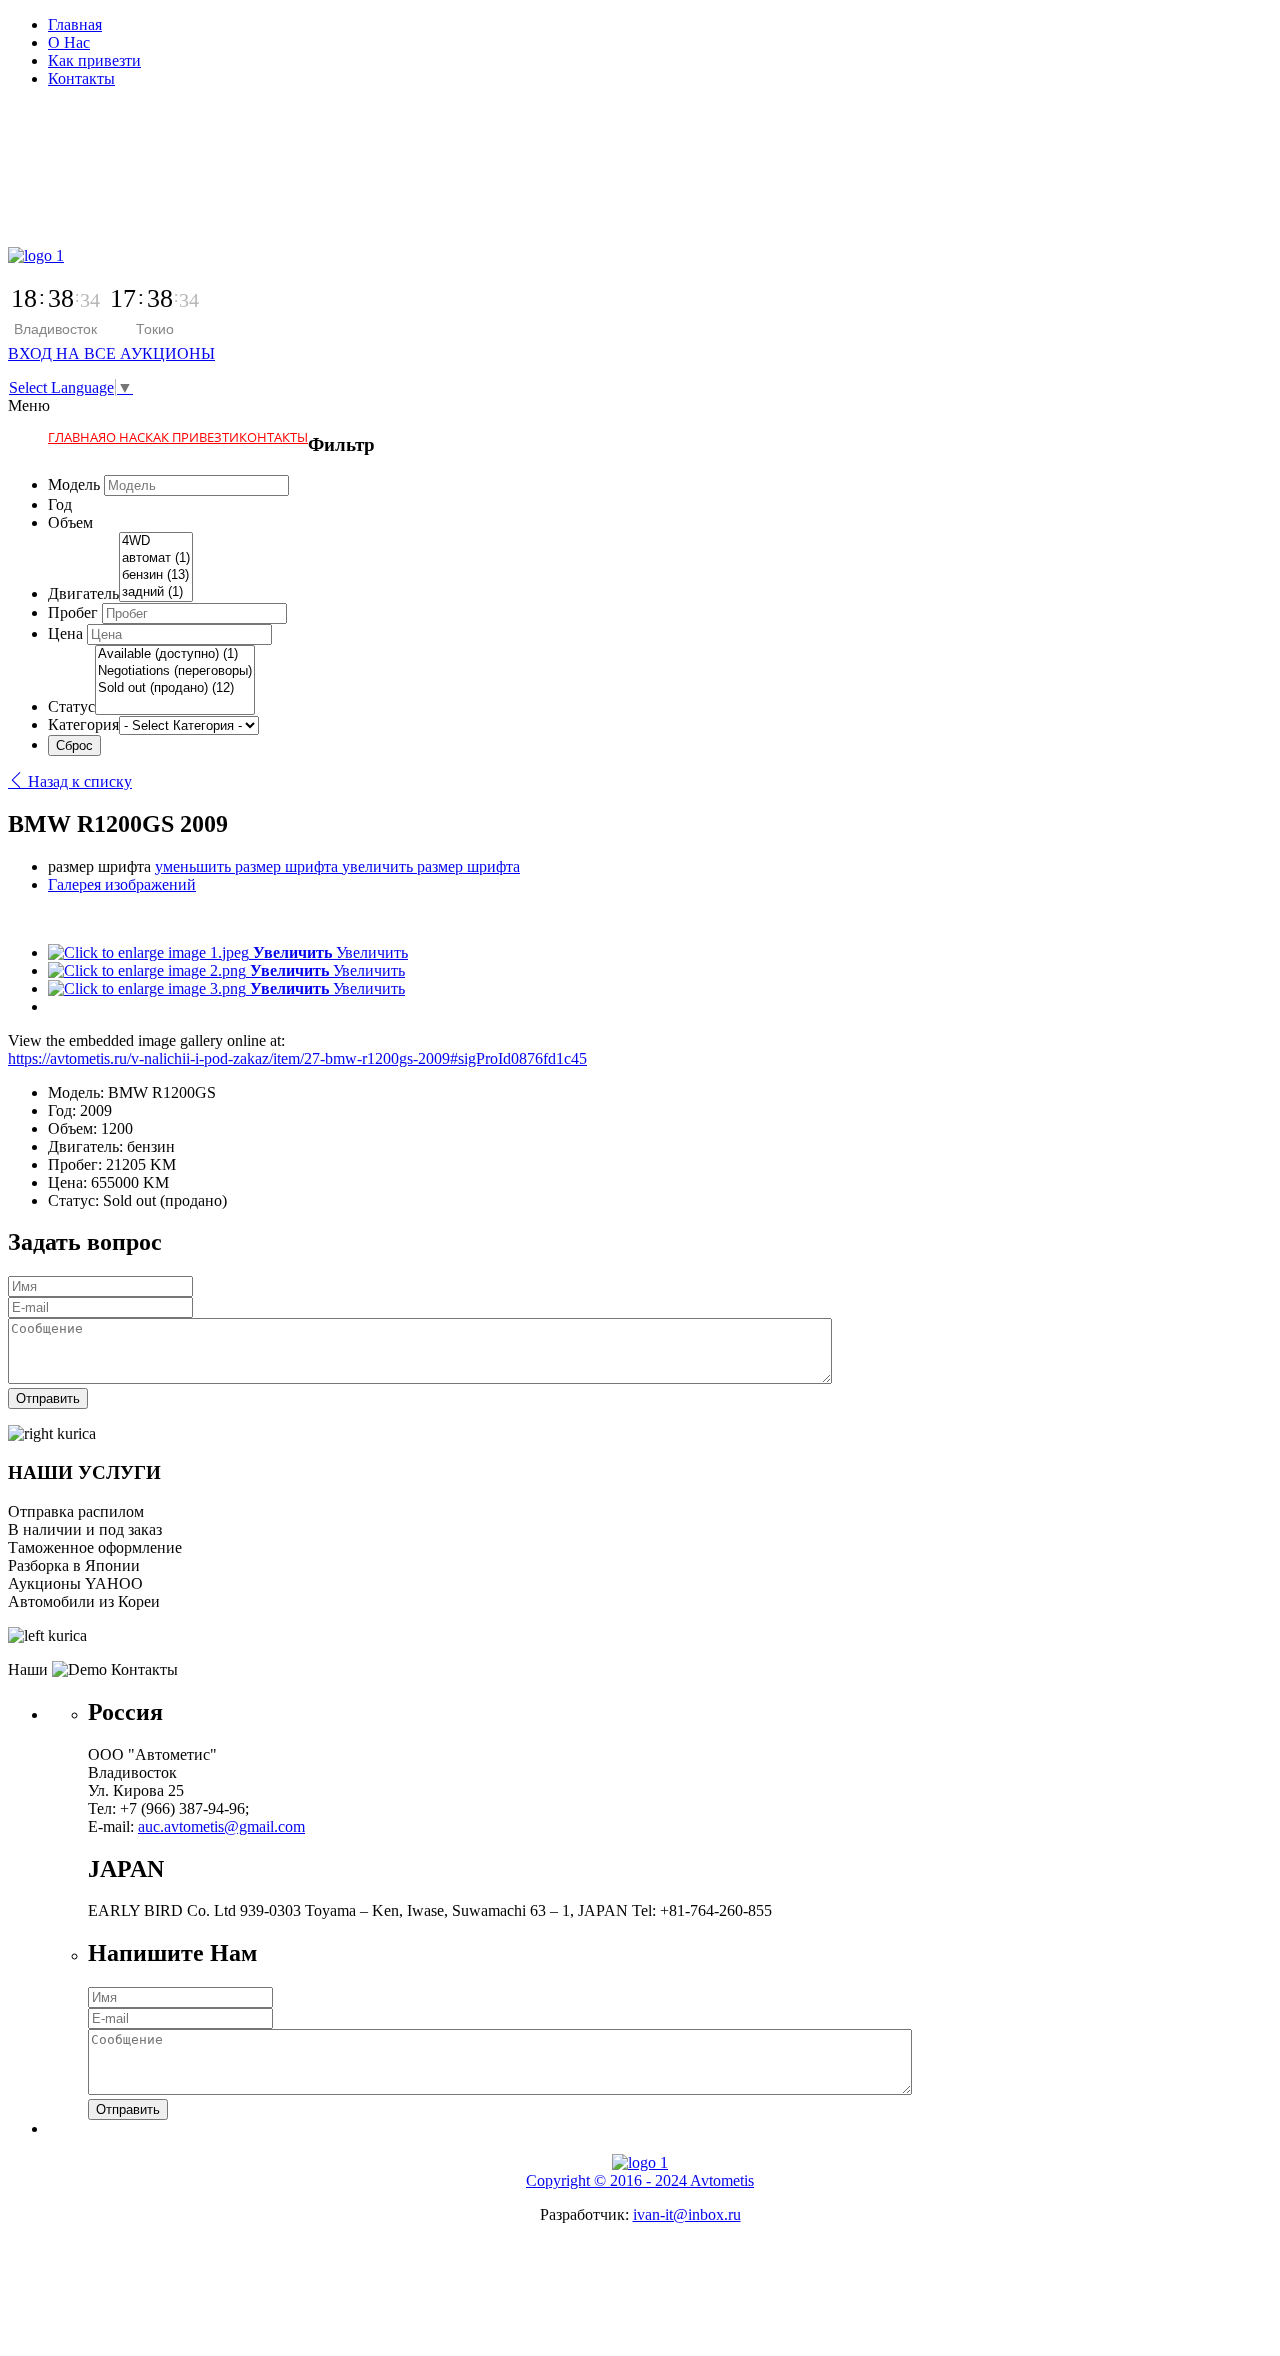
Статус (71, 706)
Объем (70, 522)
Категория (83, 724)
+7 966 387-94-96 (65, 180)
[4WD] (156, 541)
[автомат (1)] (156, 558)
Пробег (73, 612)
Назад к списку (78, 781)
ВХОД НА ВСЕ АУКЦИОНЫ (111, 353)
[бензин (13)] (156, 575)
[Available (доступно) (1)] (175, 654)
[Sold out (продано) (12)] (175, 688)
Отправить (48, 1398)
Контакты (81, 78)
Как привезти (94, 60)
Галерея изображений (122, 884)
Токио (155, 329)
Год (60, 504)
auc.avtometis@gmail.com (221, 1826)
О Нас (69, 42)
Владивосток (55, 329)
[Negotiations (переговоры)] (175, 671)
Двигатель (83, 593)
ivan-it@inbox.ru (687, 2214)
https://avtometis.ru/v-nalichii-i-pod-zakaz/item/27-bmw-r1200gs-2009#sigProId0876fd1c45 (297, 1058)
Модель (74, 484)
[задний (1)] (156, 592)
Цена (65, 633)
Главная (75, 24)
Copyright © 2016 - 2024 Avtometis (640, 2180)
